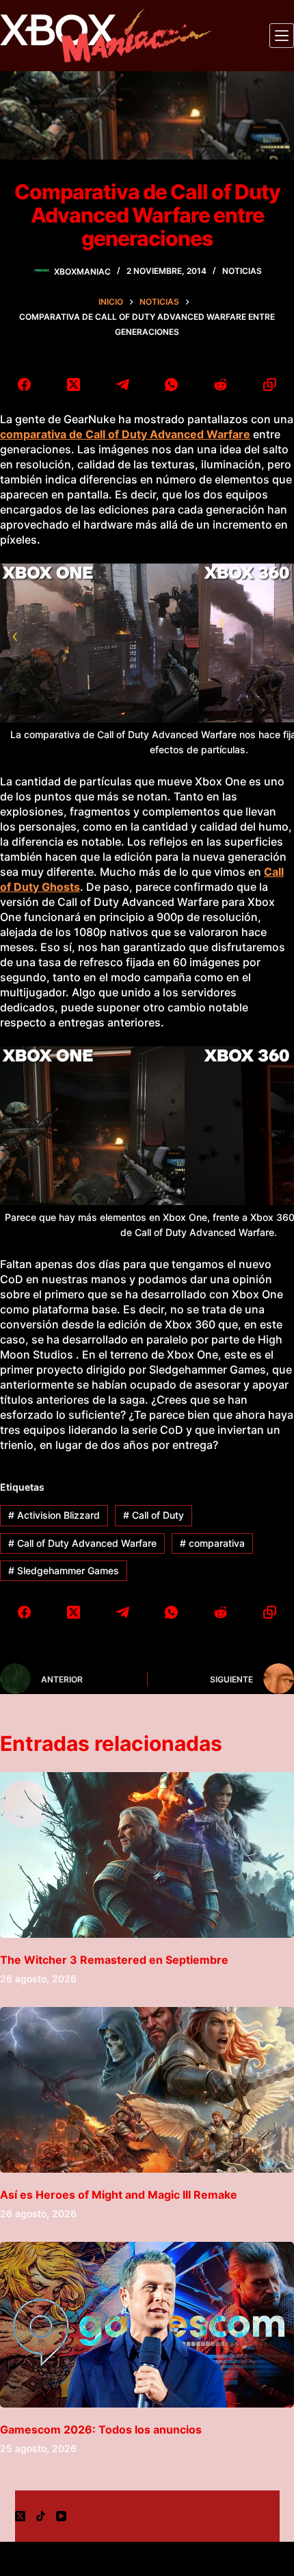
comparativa (212, 1543)
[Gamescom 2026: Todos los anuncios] (147, 2325)
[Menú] (282, 36)
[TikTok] (41, 2516)
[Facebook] (25, 384)
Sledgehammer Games (64, 1570)
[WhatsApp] (172, 384)
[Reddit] (221, 384)
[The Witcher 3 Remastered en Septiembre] (147, 1855)
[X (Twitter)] (74, 384)
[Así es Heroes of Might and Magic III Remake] (147, 2090)
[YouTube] (61, 2516)
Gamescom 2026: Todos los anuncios (101, 2429)
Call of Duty (153, 1515)
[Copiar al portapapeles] (269, 384)
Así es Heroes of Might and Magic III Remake (119, 2195)
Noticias (242, 271)
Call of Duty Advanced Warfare (82, 1543)
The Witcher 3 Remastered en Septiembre (114, 1960)
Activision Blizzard (54, 1515)
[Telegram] (122, 384)
